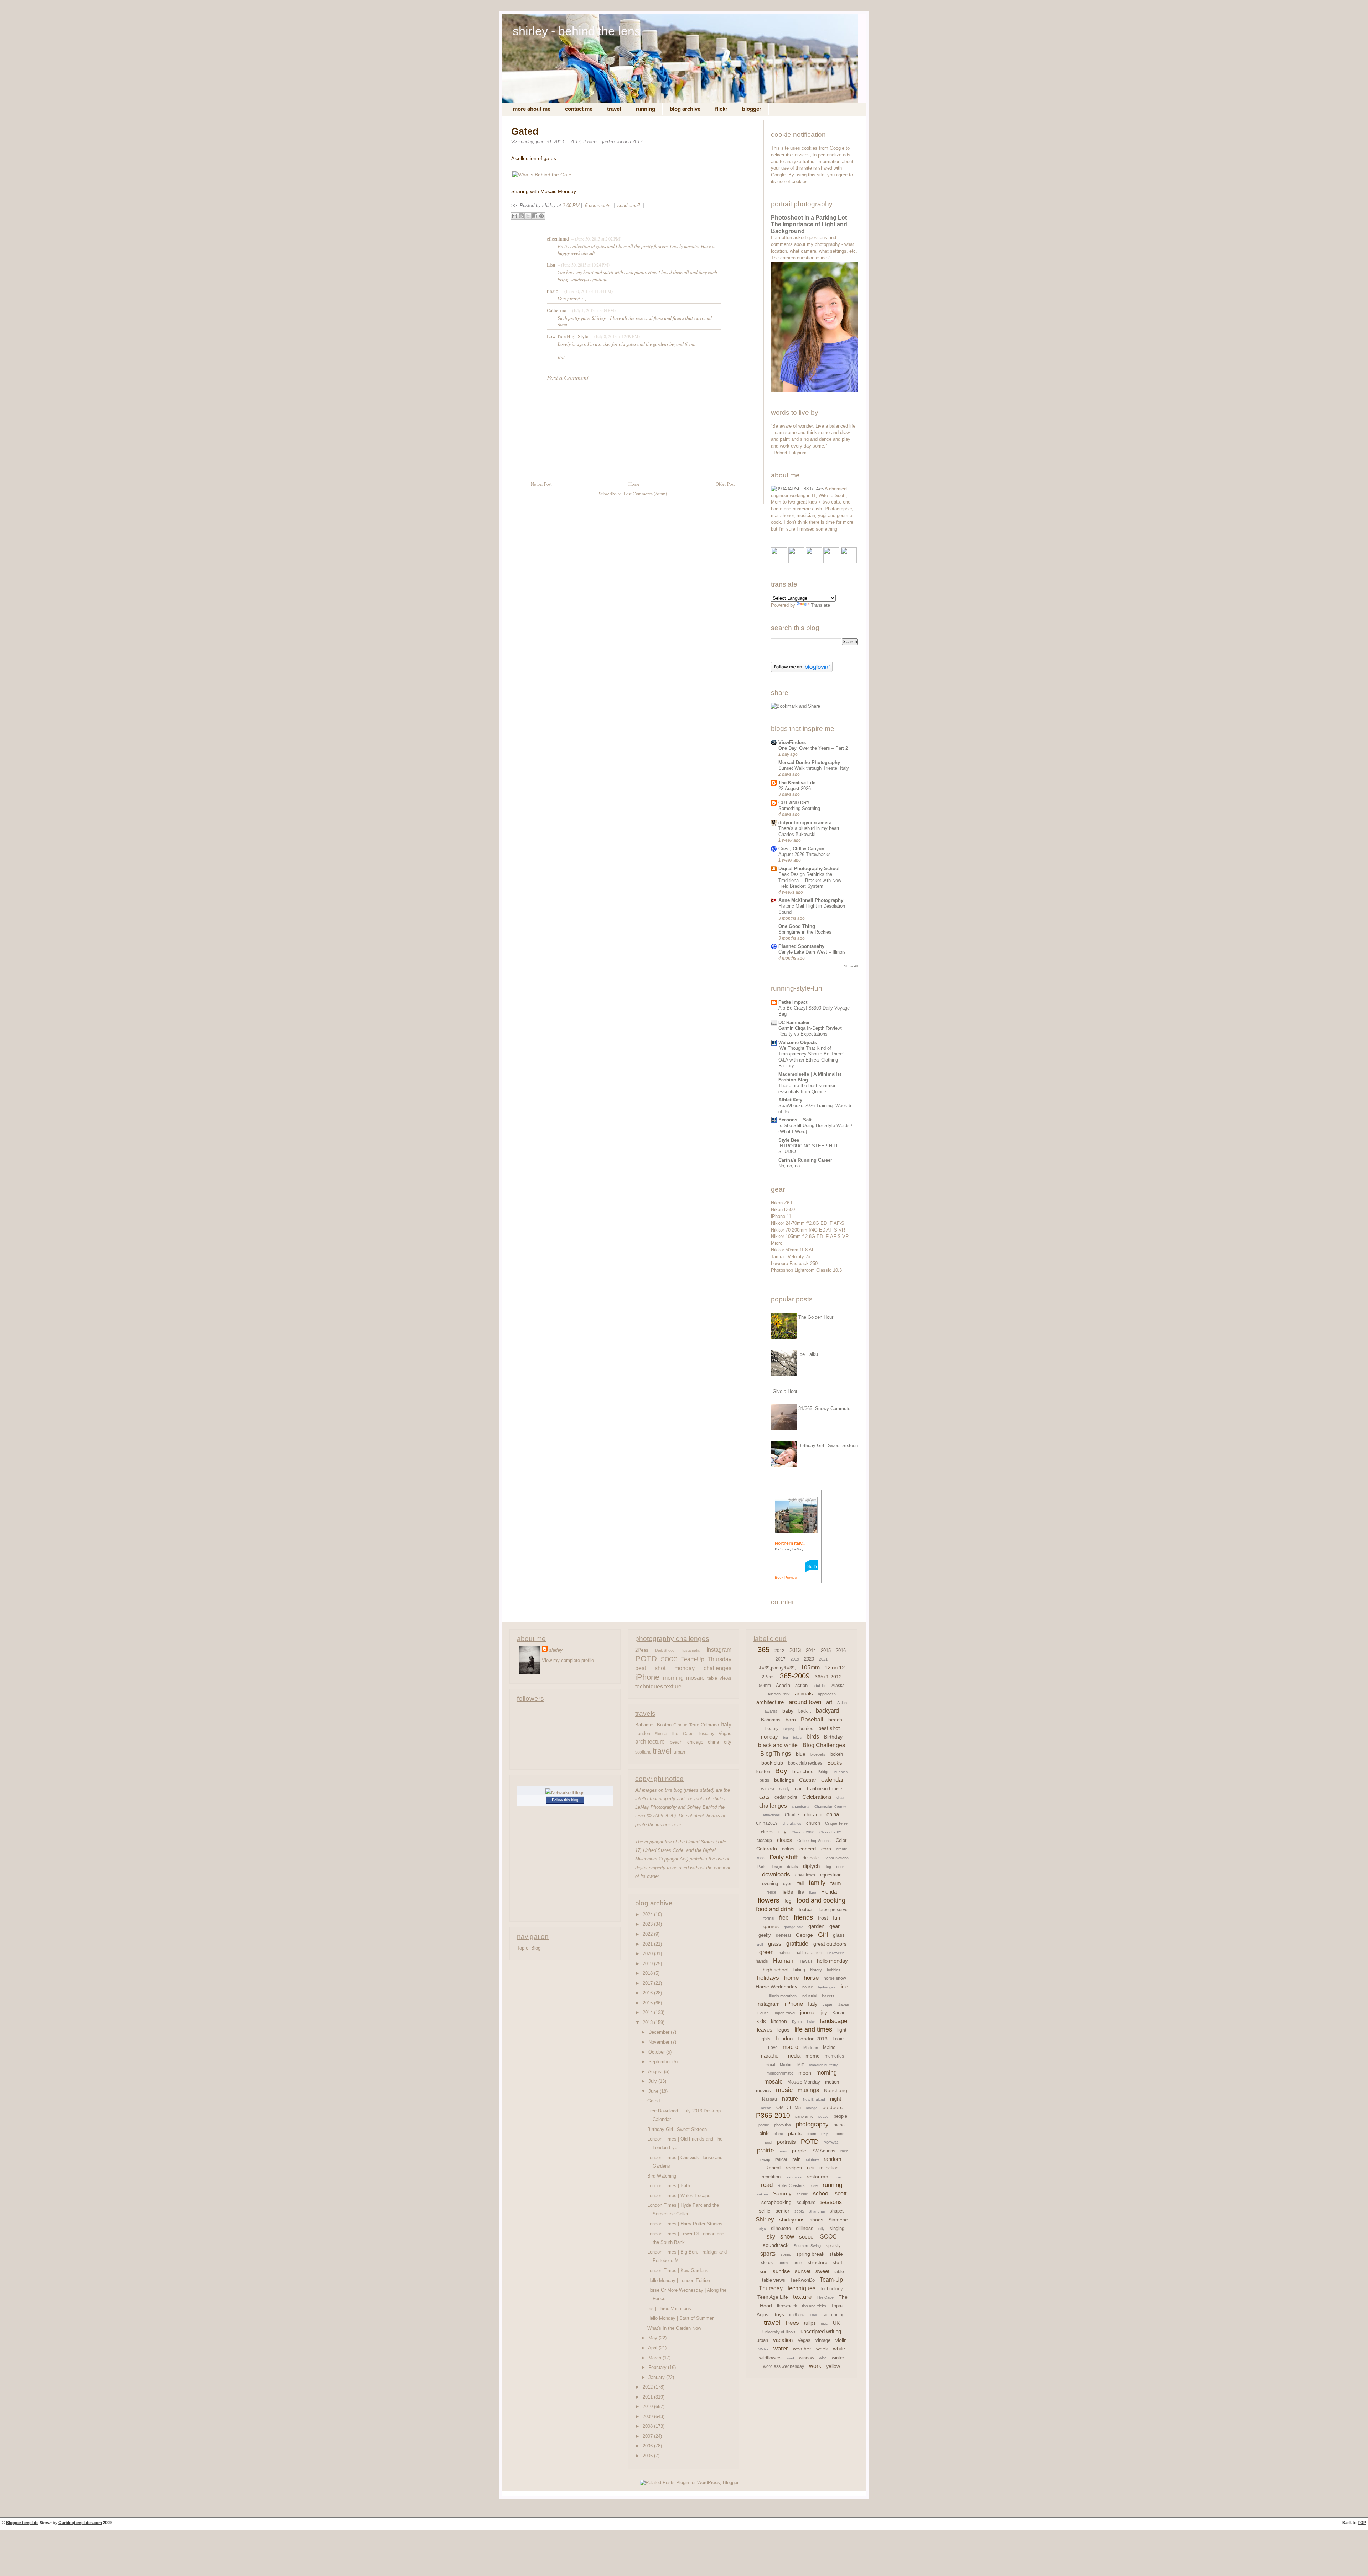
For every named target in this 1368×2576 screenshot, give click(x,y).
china (713, 1742)
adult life (820, 1686)
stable (836, 2254)
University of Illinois (779, 2332)
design (776, 1867)
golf (760, 1944)
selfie (765, 2211)
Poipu (826, 2134)
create (842, 1849)
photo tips (783, 2125)
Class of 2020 (803, 1832)
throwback (787, 2306)
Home (634, 484)
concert (808, 1849)
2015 (648, 2003)
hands (762, 1961)
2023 (648, 1924)
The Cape (682, 1734)
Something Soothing (799, 808)
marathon (770, 2056)
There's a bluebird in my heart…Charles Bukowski (811, 831)
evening (770, 1883)
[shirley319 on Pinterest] (814, 562)
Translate (820, 605)
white (839, 2348)
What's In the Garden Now (674, 2328)
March (655, 2358)
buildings (784, 1780)
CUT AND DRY (794, 803)
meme (813, 2056)
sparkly (833, 2245)
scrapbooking (776, 2202)
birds (813, 1737)
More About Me (532, 109)
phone (764, 2125)
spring (786, 2254)
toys (779, 2314)
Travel (614, 109)
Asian (842, 1703)
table (839, 2272)
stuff (837, 2262)
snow (787, 2237)
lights (765, 2039)
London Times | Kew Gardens (678, 2270)
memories (834, 2056)
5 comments (598, 205)
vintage (823, 2340)
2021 (648, 1944)
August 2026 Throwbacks (805, 854)
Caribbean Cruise (825, 1789)
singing (837, 2228)
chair (840, 1798)
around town (805, 1702)
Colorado (710, 1725)
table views (719, 1678)
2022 (648, 1934)
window (807, 2358)
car (798, 1788)
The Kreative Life (797, 783)
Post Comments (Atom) (645, 494)
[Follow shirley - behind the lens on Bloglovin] (802, 670)
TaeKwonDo (802, 2280)
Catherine (556, 310)
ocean (766, 2108)
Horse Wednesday (776, 1987)
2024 (648, 1914)
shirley (556, 1650)
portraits (786, 2142)
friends (803, 1917)
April (653, 2348)
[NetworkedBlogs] (565, 1793)
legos (783, 2030)
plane (778, 2134)
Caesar (808, 1780)
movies (763, 2090)
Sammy (782, 2193)
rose (814, 2185)
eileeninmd (558, 239)
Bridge (824, 1772)
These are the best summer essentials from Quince (807, 1089)
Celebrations (817, 1797)
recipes (794, 2168)
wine (823, 2358)
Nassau (769, 2099)
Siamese (838, 2220)
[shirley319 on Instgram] (849, 562)
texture (673, 1686)
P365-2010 (773, 2115)
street (798, 2263)
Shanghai (817, 2211)
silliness (805, 2228)
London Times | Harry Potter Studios (685, 2224)
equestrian (831, 1875)
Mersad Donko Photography (809, 762)
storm (783, 2263)
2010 (648, 2407)
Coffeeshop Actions (814, 1841)
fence (771, 1892)
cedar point (786, 1797)
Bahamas (645, 1725)
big (786, 1737)
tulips (810, 2323)
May (654, 2338)
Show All (851, 966)
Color (841, 1840)
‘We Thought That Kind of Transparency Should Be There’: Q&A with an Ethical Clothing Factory (812, 1057)
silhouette (781, 2228)
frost (823, 1918)
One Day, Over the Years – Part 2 (813, 748)
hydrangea (827, 1987)
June (654, 2091)
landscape (834, 2021)
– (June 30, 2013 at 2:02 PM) (596, 239)
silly (822, 2229)
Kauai (838, 2013)
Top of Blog (529, 1948)
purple (799, 2151)
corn (826, 1849)
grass (775, 1944)
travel (662, 1751)
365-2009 (795, 1676)
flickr (721, 109)
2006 (648, 2446)
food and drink (775, 1909)
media (793, 2056)
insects (828, 1996)
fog (788, 1901)
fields (787, 1892)
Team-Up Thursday (706, 1659)
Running (645, 109)
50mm (765, 1686)
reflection (829, 2168)
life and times (813, 2029)
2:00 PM (571, 205)
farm (836, 1883)
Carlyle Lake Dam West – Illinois (812, 952)
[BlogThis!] (521, 216)
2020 (648, 1954)
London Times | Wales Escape (679, 2196)
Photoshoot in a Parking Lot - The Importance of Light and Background (810, 224)
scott (841, 2193)
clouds (785, 1840)
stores (767, 2263)
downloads (776, 1875)
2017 (648, 1983)
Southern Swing (807, 2246)
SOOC (669, 1659)
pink (764, 2133)
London (643, 1733)
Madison (811, 2048)
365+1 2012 (828, 1677)
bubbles (841, 1772)
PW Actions (823, 2151)
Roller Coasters (791, 2185)
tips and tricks (814, 2306)
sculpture (806, 2202)
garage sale (794, 1927)
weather (802, 2349)
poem (811, 2134)
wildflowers (770, 2358)
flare (813, 1892)
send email (629, 205)
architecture (650, 1741)
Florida (829, 1892)
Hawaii (805, 1961)
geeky (765, 1935)
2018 (648, 1973)
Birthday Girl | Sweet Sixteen (828, 1446)
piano (839, 2125)
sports (768, 2254)
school (821, 2193)
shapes (837, 2211)
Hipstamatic (690, 1650)
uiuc (824, 2323)
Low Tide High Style (568, 336)
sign (763, 2229)
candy (784, 1789)
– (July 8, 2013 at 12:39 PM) (615, 336)
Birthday (833, 1737)
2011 (648, 2397)
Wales (763, 2349)
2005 (648, 2456)
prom (783, 2151)
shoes (817, 2220)
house (808, 1987)
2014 (648, 2012)
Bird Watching (662, 2176)
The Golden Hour (816, 1317)
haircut (785, 1953)
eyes (788, 1884)
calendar (833, 1780)
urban (679, 1752)
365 (764, 1650)
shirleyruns (792, 2219)
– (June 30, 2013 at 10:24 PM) (583, 265)
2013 (575, 142)
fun (836, 1918)
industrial (809, 1996)
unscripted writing (821, 2331)
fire (801, 1892)
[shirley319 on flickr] (779, 562)
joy (824, 2012)
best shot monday (665, 1668)
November (660, 2042)
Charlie (792, 1815)
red (811, 2167)
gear (835, 1926)
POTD (646, 1659)
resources (794, 2177)
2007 (648, 2436)
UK (836, 2323)
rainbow (812, 2160)
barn (791, 1720)
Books (835, 1763)
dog (828, 1867)
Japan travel (784, 2013)
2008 (648, 2426)
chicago (695, 1742)
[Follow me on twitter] (796, 562)
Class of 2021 (831, 1832)
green (766, 1952)
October (657, 2052)
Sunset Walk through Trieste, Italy (814, 768)
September (660, 2062)
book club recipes (805, 1763)
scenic (802, 2194)
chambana (801, 1806)
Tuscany (706, 1734)
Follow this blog (565, 1800)
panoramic (804, 2116)
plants (795, 2133)
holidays (768, 1978)
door (840, 1867)
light (842, 2030)
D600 (760, 1858)
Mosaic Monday (804, 2082)
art (829, 1702)
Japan (828, 2004)
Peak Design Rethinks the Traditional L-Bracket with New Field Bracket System (810, 880)
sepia (799, 2211)
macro (791, 2047)
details (792, 1867)
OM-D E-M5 (789, 2108)
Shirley (765, 2219)
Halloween (836, 1953)
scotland (643, 1752)
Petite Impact (793, 1002)
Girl (823, 1935)
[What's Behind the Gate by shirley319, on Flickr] (542, 175)
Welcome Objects (798, 1042)
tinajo (553, 291)
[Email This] (514, 216)
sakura (763, 2194)
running (832, 2185)
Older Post (725, 484)
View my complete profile (568, 1660)
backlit (805, 1711)
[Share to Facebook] (535, 216)
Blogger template (22, 2523)
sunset (803, 2271)
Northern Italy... (790, 1543)
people (840, 2116)
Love (773, 2048)
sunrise (781, 2271)
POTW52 (831, 2143)
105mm (810, 1668)
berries (806, 1728)
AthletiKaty (790, 1100)
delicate (811, 1858)
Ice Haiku (808, 1354)
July (653, 2081)
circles (767, 1832)
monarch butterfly (823, 2065)
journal (808, 2012)
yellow (833, 2366)
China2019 (767, 1823)
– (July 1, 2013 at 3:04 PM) (591, 310)
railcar (781, 2159)
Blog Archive (685, 109)
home (791, 1978)
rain (797, 2159)
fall (800, 1883)
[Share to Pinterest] (541, 216)
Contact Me (579, 109)
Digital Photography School (809, 869)
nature (790, 2099)
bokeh (837, 1754)
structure (818, 2262)
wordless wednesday (784, 2366)
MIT (801, 2065)
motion (832, 2082)
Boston (664, 1725)
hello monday (832, 1961)
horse (811, 1978)
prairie (765, 2150)
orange (812, 2108)
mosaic (695, 1678)
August (656, 2072)
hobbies (834, 1970)
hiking (799, 1970)
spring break (810, 2254)
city (728, 1742)
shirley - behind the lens (577, 31)
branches (803, 1771)
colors (788, 1849)
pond (840, 2134)
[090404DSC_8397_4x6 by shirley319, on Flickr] (797, 489)
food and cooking (821, 1900)
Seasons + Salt (795, 1120)
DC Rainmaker (794, 1023)
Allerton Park (779, 1694)
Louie (838, 2039)
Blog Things (776, 1754)
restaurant (818, 2177)
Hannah (783, 1961)
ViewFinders (792, 742)
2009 (648, 2417)
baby (788, 1711)
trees (792, 2323)
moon (805, 2073)
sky (771, 2237)
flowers (590, 142)
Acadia (783, 1685)
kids (761, 2021)
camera (768, 1789)
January (657, 2377)
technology (832, 2289)
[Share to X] (528, 216)
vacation (783, 2340)
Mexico (786, 2065)
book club (772, 1763)
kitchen (779, 2021)
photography (812, 2124)
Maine (829, 2047)
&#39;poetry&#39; (777, 1668)
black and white (778, 1745)
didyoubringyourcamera (805, 823)
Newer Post (541, 484)
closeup (764, 1841)
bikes (797, 1737)
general (783, 1935)
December (660, 2032)
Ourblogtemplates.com (80, 2523)
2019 (648, 1964)
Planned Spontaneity (801, 946)
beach (676, 1742)
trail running (833, 2315)
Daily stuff (784, 1857)
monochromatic (780, 2073)
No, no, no (789, 1166)
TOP (1362, 2523)
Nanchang (836, 2090)
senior (783, 2211)
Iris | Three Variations (669, 2309)
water (781, 2348)
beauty (772, 1729)
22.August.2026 (795, 788)
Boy (781, 1771)
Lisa (551, 265)
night (836, 2099)
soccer (807, 2237)
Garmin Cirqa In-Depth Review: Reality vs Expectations (810, 1031)
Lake (811, 2022)
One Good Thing (797, 926)
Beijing (789, 1729)
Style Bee (789, 1140)
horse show (835, 1978)
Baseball (812, 1720)
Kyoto (797, 2022)
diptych (811, 1866)
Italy (726, 1724)
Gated (525, 131)
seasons (831, 2202)
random (833, 2159)
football (806, 1909)
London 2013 (630, 142)
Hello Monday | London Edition (679, 2280)
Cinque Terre (686, 1725)
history (816, 1970)
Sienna (661, 1734)
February (658, 2367)
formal (769, 1918)
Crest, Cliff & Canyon (801, 849)
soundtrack (776, 2245)
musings (808, 2090)
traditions (797, 2315)
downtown (805, 1875)
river (838, 2177)
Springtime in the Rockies (805, 932)
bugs (764, 1780)
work (815, 2366)
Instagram (719, 1650)
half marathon (809, 1953)
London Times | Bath (669, 2186)
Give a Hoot (785, 1391)
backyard (827, 1711)
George (804, 1935)
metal (770, 2065)
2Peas (642, 1650)
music (784, 2090)
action (801, 1685)
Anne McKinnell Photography (811, 900)
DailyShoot (664, 1650)
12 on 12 (835, 1668)
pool (768, 2142)
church (813, 1823)
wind (790, 2358)
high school (776, 1970)
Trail (813, 2315)
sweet (822, 2271)
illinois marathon (783, 1996)
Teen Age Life (773, 2297)
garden (608, 142)
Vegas (725, 1733)
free (784, 1918)
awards (771, 1711)
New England (814, 2099)
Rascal (773, 2168)
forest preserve (833, 1910)
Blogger (752, 109)
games (771, 1926)
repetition (771, 2177)
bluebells (818, 1754)
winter (838, 2358)
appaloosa (827, 1694)
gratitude (797, 1944)
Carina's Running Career (805, 1160)
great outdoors (830, 1944)
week (822, 2349)
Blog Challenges (824, 1745)
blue (801, 1754)
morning (673, 1678)
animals (804, 1694)
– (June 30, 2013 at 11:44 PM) (586, 291)
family (817, 1883)
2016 (648, 1993)
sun (764, 2271)
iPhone (647, 1677)
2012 (648, 2387)
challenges (717, 1668)
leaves (765, 2030)
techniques (649, 1686)
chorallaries (792, 1824)
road (767, 2185)
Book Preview (786, 1577)
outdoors (833, 2107)
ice (844, 1986)
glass (839, 1935)
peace (823, 2116)
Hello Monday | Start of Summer (680, 2318)
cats (764, 1797)
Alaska (838, 1686)
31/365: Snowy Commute (824, 1408)
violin (841, 2340)
